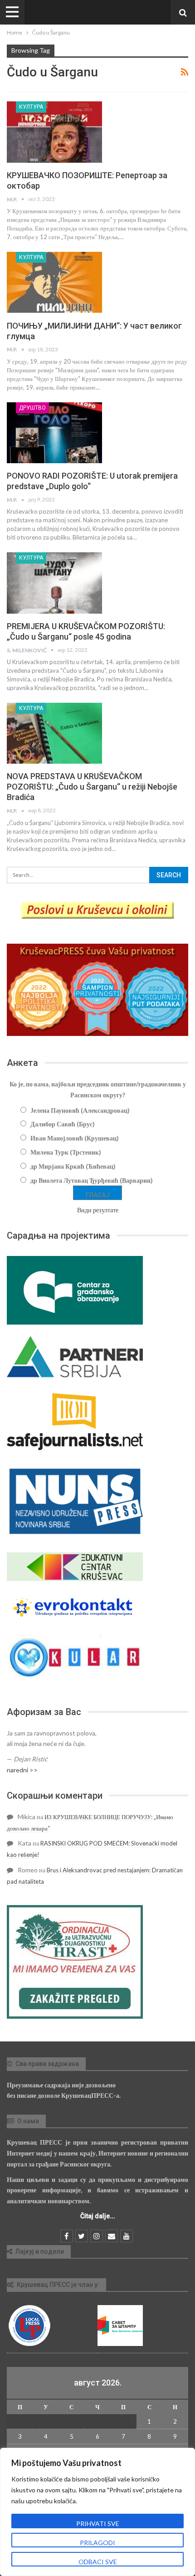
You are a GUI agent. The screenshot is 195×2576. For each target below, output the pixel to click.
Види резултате (98, 1210)
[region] (97, 2512)
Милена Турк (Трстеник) (66, 1152)
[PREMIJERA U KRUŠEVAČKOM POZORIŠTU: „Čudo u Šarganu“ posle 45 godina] (54, 583)
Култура (31, 107)
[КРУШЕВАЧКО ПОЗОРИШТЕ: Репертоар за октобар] (54, 132)
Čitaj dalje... (98, 2216)
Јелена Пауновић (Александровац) (80, 1110)
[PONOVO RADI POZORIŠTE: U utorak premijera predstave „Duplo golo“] (54, 433)
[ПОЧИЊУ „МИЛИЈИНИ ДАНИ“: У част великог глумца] (54, 282)
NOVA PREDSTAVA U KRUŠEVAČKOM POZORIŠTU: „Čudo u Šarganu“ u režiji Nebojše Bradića (92, 787)
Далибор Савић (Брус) (63, 1124)
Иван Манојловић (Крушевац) (75, 1138)
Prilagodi (97, 2543)
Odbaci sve (98, 2562)
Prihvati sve (98, 2523)
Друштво (32, 408)
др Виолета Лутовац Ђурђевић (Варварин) (92, 1180)
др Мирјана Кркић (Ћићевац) (73, 1166)
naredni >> (22, 1770)
